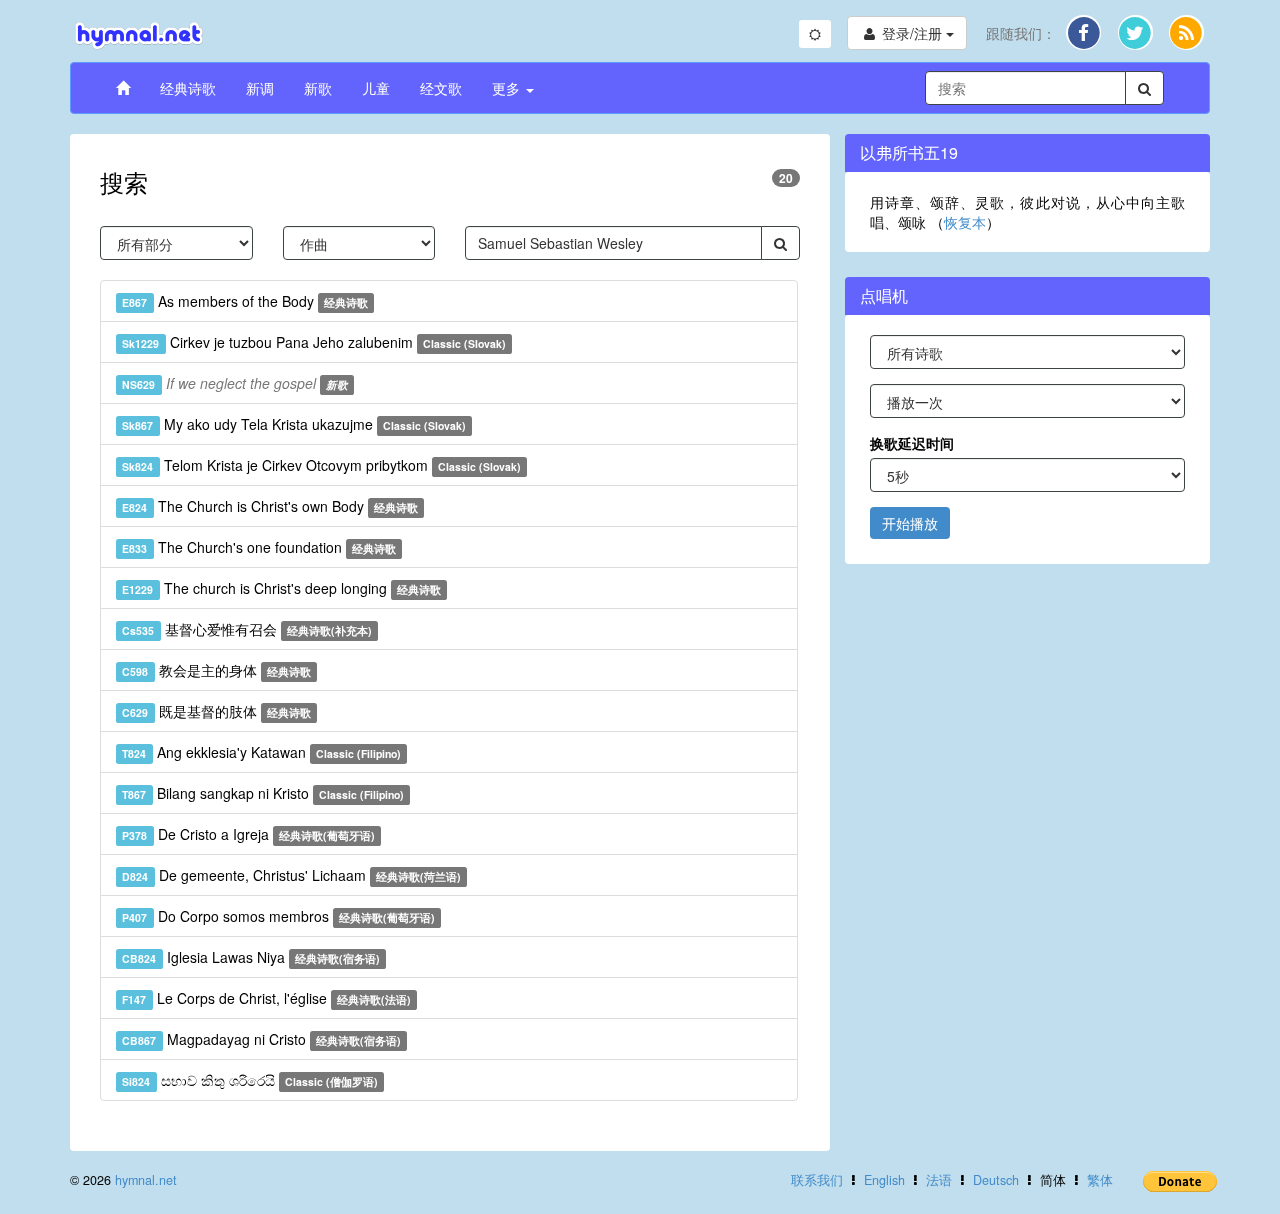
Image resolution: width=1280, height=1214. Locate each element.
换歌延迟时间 (912, 443)
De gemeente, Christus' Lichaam (291, 875)
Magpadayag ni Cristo (261, 1039)
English (884, 1180)
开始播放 (910, 523)
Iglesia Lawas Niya (251, 957)
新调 (260, 88)
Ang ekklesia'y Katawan (261, 752)
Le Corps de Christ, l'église (266, 998)
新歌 (318, 88)
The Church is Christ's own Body (270, 506)
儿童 (376, 88)
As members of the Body (245, 301)
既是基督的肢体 (216, 711)
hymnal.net (146, 1180)
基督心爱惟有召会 (247, 629)
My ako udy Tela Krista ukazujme (294, 424)
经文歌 (441, 88)
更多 (508, 88)
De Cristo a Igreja (248, 834)
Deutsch (996, 1180)
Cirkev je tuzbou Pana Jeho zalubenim (314, 342)
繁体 (1100, 1180)
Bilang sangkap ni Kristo (263, 793)
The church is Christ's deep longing (281, 588)
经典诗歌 (188, 88)
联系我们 (817, 1180)
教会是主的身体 (216, 670)
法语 (939, 1180)
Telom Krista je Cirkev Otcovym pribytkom (321, 465)
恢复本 (965, 222)
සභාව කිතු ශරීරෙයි (250, 1080)
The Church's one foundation (259, 547)
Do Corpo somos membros (278, 916)
